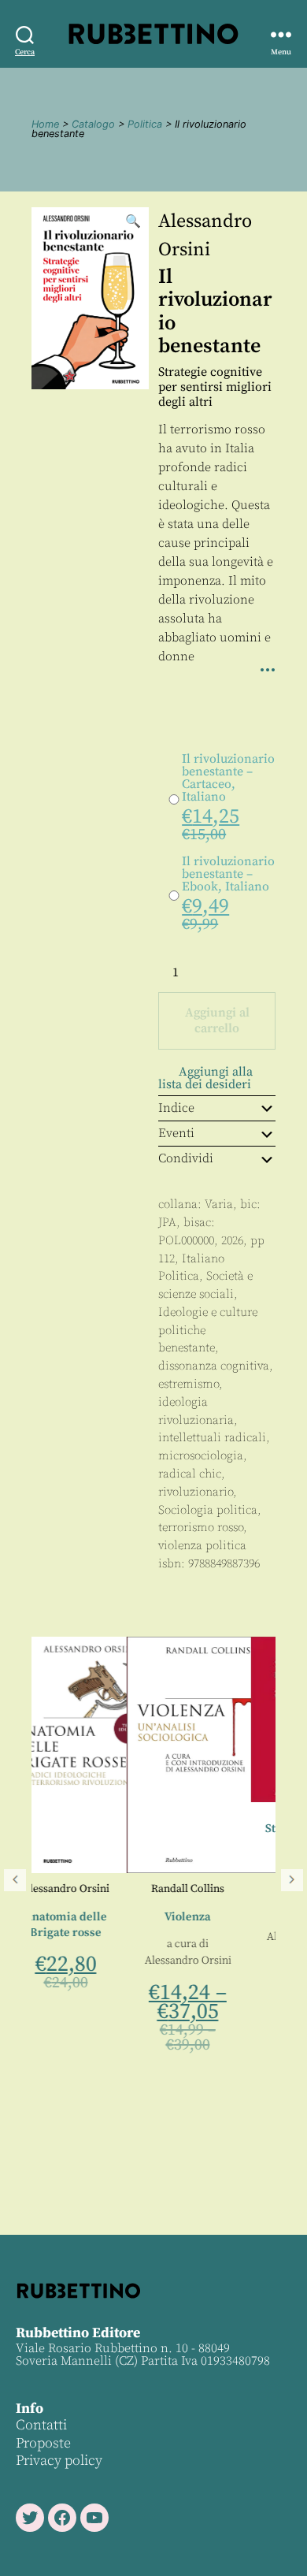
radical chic (190, 1474)
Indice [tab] (176, 1108)
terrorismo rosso (201, 1528)
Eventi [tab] (176, 1133)
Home (45, 124)
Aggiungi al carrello (217, 1020)
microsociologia (201, 1456)
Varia (219, 1204)
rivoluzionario (196, 1492)
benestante (187, 1348)
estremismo (189, 1384)
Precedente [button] (15, 1880)
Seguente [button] (292, 1880)
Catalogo (93, 124)
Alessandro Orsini (105, 1961)
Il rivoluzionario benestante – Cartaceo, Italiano (228, 778)
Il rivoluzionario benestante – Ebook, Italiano (228, 874)
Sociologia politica (208, 1510)
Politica (145, 124)
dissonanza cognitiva (214, 1366)
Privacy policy (59, 2461)
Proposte (43, 2443)
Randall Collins (106, 1889)
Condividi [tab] (186, 1158)
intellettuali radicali (212, 1438)
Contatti (41, 2425)
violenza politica (202, 1546)
